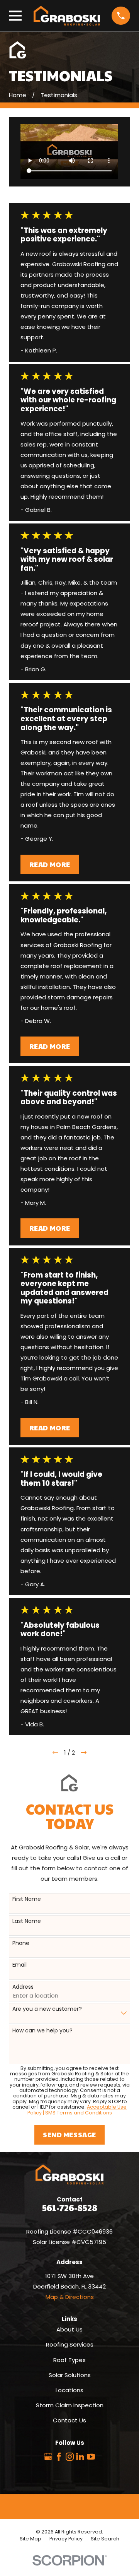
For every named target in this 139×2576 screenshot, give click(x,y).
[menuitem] (31, 2539)
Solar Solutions (70, 2375)
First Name (27, 1899)
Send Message (69, 2135)
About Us (69, 2329)
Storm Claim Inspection (70, 2405)
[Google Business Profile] (48, 2457)
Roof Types (69, 2360)
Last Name (27, 1921)
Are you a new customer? (47, 2009)
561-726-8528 (70, 2207)
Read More (50, 864)
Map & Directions (70, 2297)
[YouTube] (91, 2457)
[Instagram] (70, 2457)
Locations (69, 2390)
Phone (21, 1943)
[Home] (67, 16)
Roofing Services (70, 2344)
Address (23, 1987)
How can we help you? (42, 2031)
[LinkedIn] (80, 2457)
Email (19, 1965)
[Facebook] (59, 2457)
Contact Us (69, 2420)
